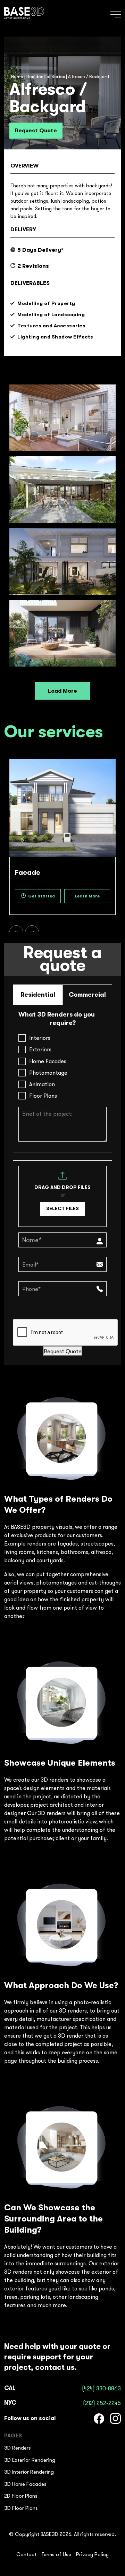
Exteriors (40, 1049)
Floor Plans (43, 1096)
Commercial (87, 995)
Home (17, 76)
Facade (28, 873)
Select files (62, 1208)
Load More (62, 691)
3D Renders (18, 2448)
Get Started (41, 896)
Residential (38, 995)
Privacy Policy (92, 2554)
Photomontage (48, 1073)
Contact (26, 2554)
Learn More (87, 896)
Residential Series (46, 76)
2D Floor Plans (21, 2496)
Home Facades (48, 1061)
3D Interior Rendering (29, 2472)
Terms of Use (56, 2554)
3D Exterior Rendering (30, 2460)
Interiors (40, 1038)
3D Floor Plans (21, 2508)
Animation (42, 1084)
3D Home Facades (25, 2484)
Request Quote (36, 131)
